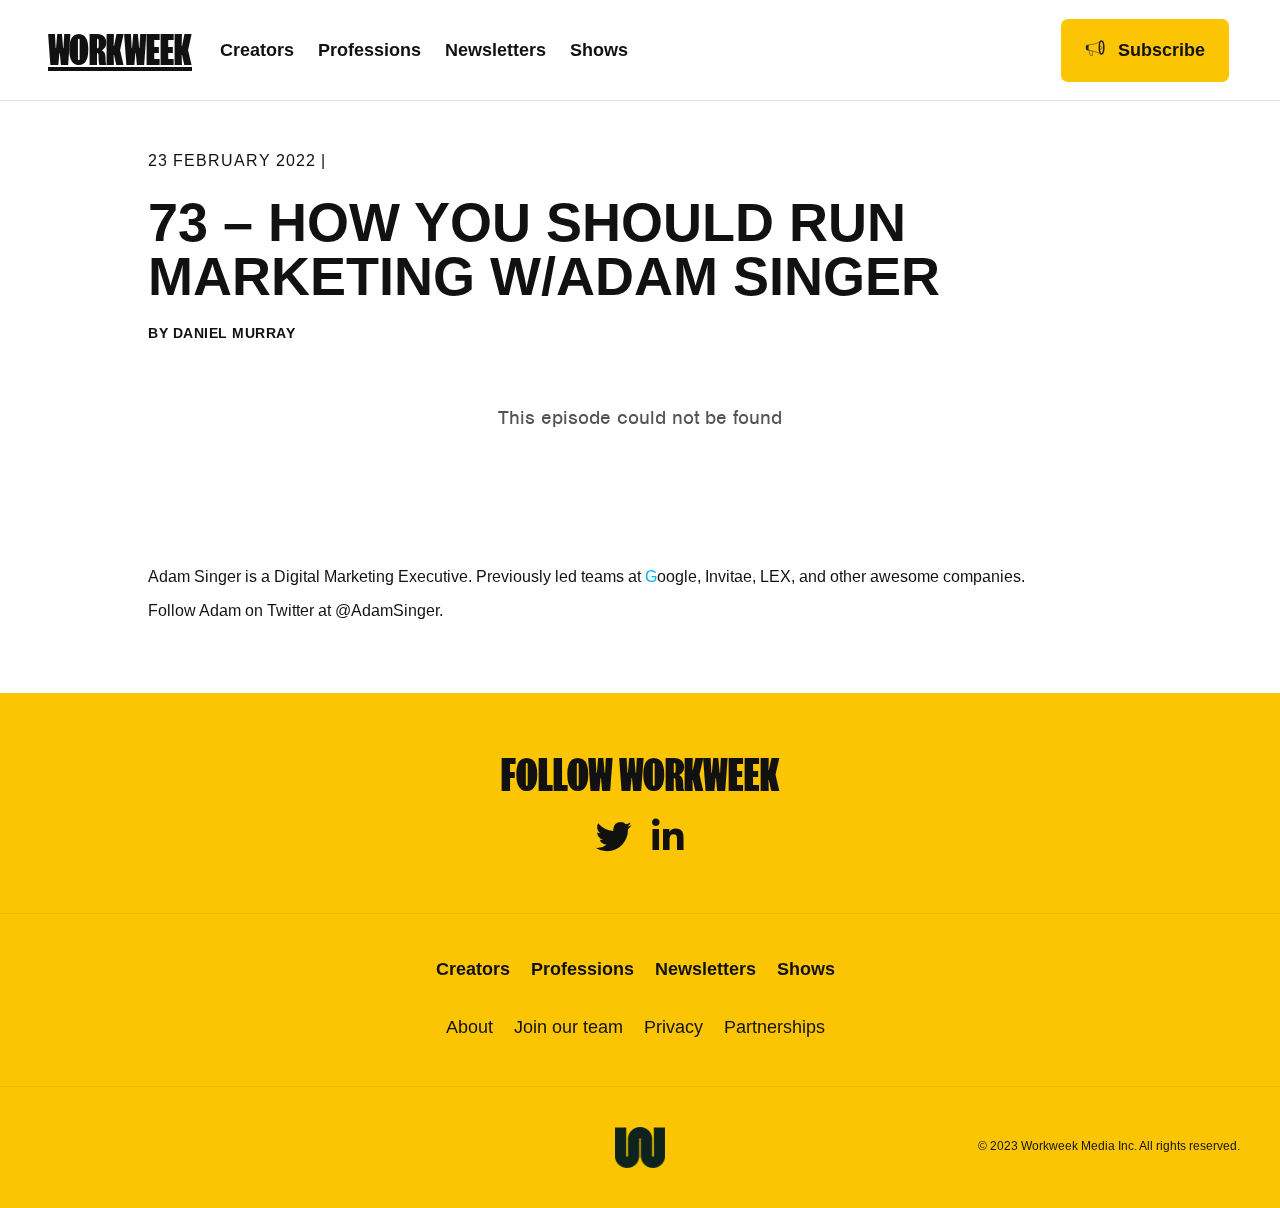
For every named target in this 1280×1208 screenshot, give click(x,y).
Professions (369, 50)
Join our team (568, 1027)
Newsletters (495, 50)
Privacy (673, 1027)
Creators (257, 50)
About (469, 1027)
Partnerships (774, 1027)
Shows (599, 50)
